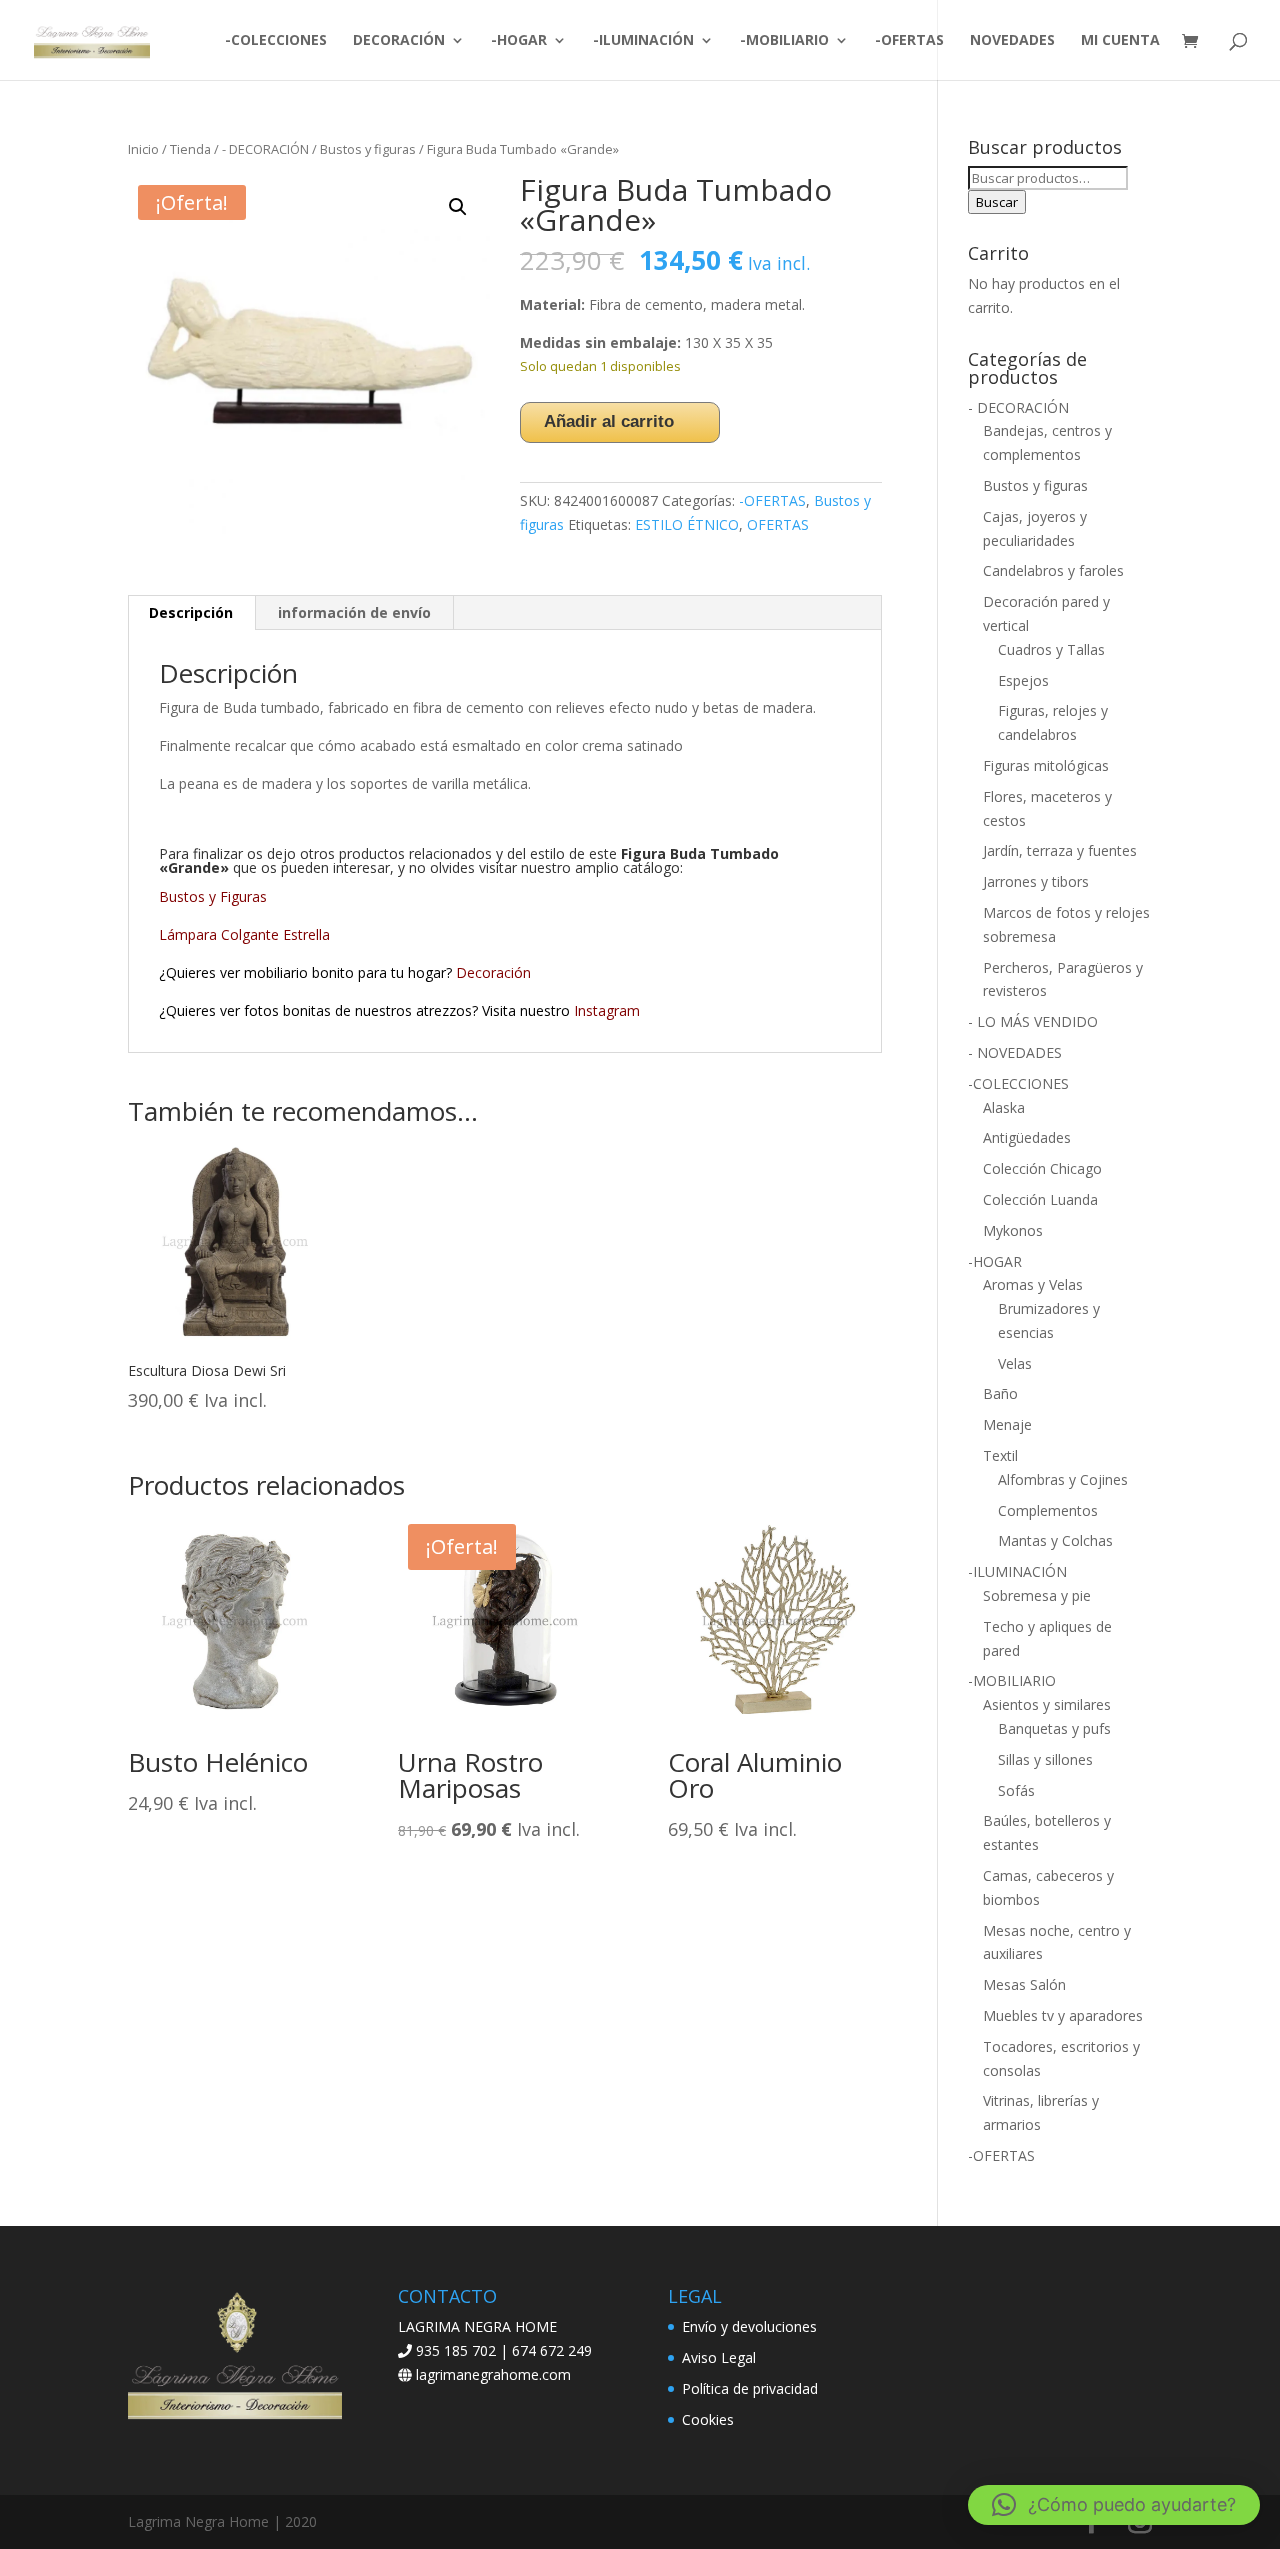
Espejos (1023, 680)
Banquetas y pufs (1054, 1728)
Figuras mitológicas (1046, 765)
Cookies (708, 2419)
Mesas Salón (1024, 1984)
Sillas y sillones (1045, 1759)
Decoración (495, 972)
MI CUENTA (1120, 41)
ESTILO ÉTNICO (687, 524)
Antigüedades (1027, 1137)
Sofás (1016, 1790)
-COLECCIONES (276, 41)
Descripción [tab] (191, 612)
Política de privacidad (750, 2388)
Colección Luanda (1040, 1199)
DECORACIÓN (399, 41)
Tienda (190, 149)
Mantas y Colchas (1055, 1540)
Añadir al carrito (609, 421)
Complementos (1048, 1510)
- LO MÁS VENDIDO (1033, 1021)
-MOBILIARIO (784, 41)
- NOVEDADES (1015, 1052)
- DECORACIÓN (265, 149)
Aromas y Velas (1033, 1284)
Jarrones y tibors (1036, 881)
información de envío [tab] (354, 612)
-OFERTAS (909, 41)
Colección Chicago (1042, 1168)
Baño (1000, 1393)
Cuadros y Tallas (1051, 649)
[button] (458, 207)
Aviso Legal (719, 2357)
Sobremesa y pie (1037, 1595)
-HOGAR (519, 41)
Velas (1015, 1363)
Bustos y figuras (368, 149)
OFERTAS (778, 524)
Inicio (143, 149)
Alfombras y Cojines (1063, 1479)
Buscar (997, 202)
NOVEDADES (1012, 41)
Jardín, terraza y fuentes (1060, 850)
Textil (1000, 1455)
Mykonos (1013, 1230)
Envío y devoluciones (749, 2326)
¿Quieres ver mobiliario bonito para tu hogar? (307, 972)
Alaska (1004, 1107)
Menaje (1007, 1424)
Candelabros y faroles (1053, 570)
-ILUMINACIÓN (643, 41)
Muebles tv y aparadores (1063, 2015)
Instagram (607, 1010)
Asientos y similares (1047, 1704)
